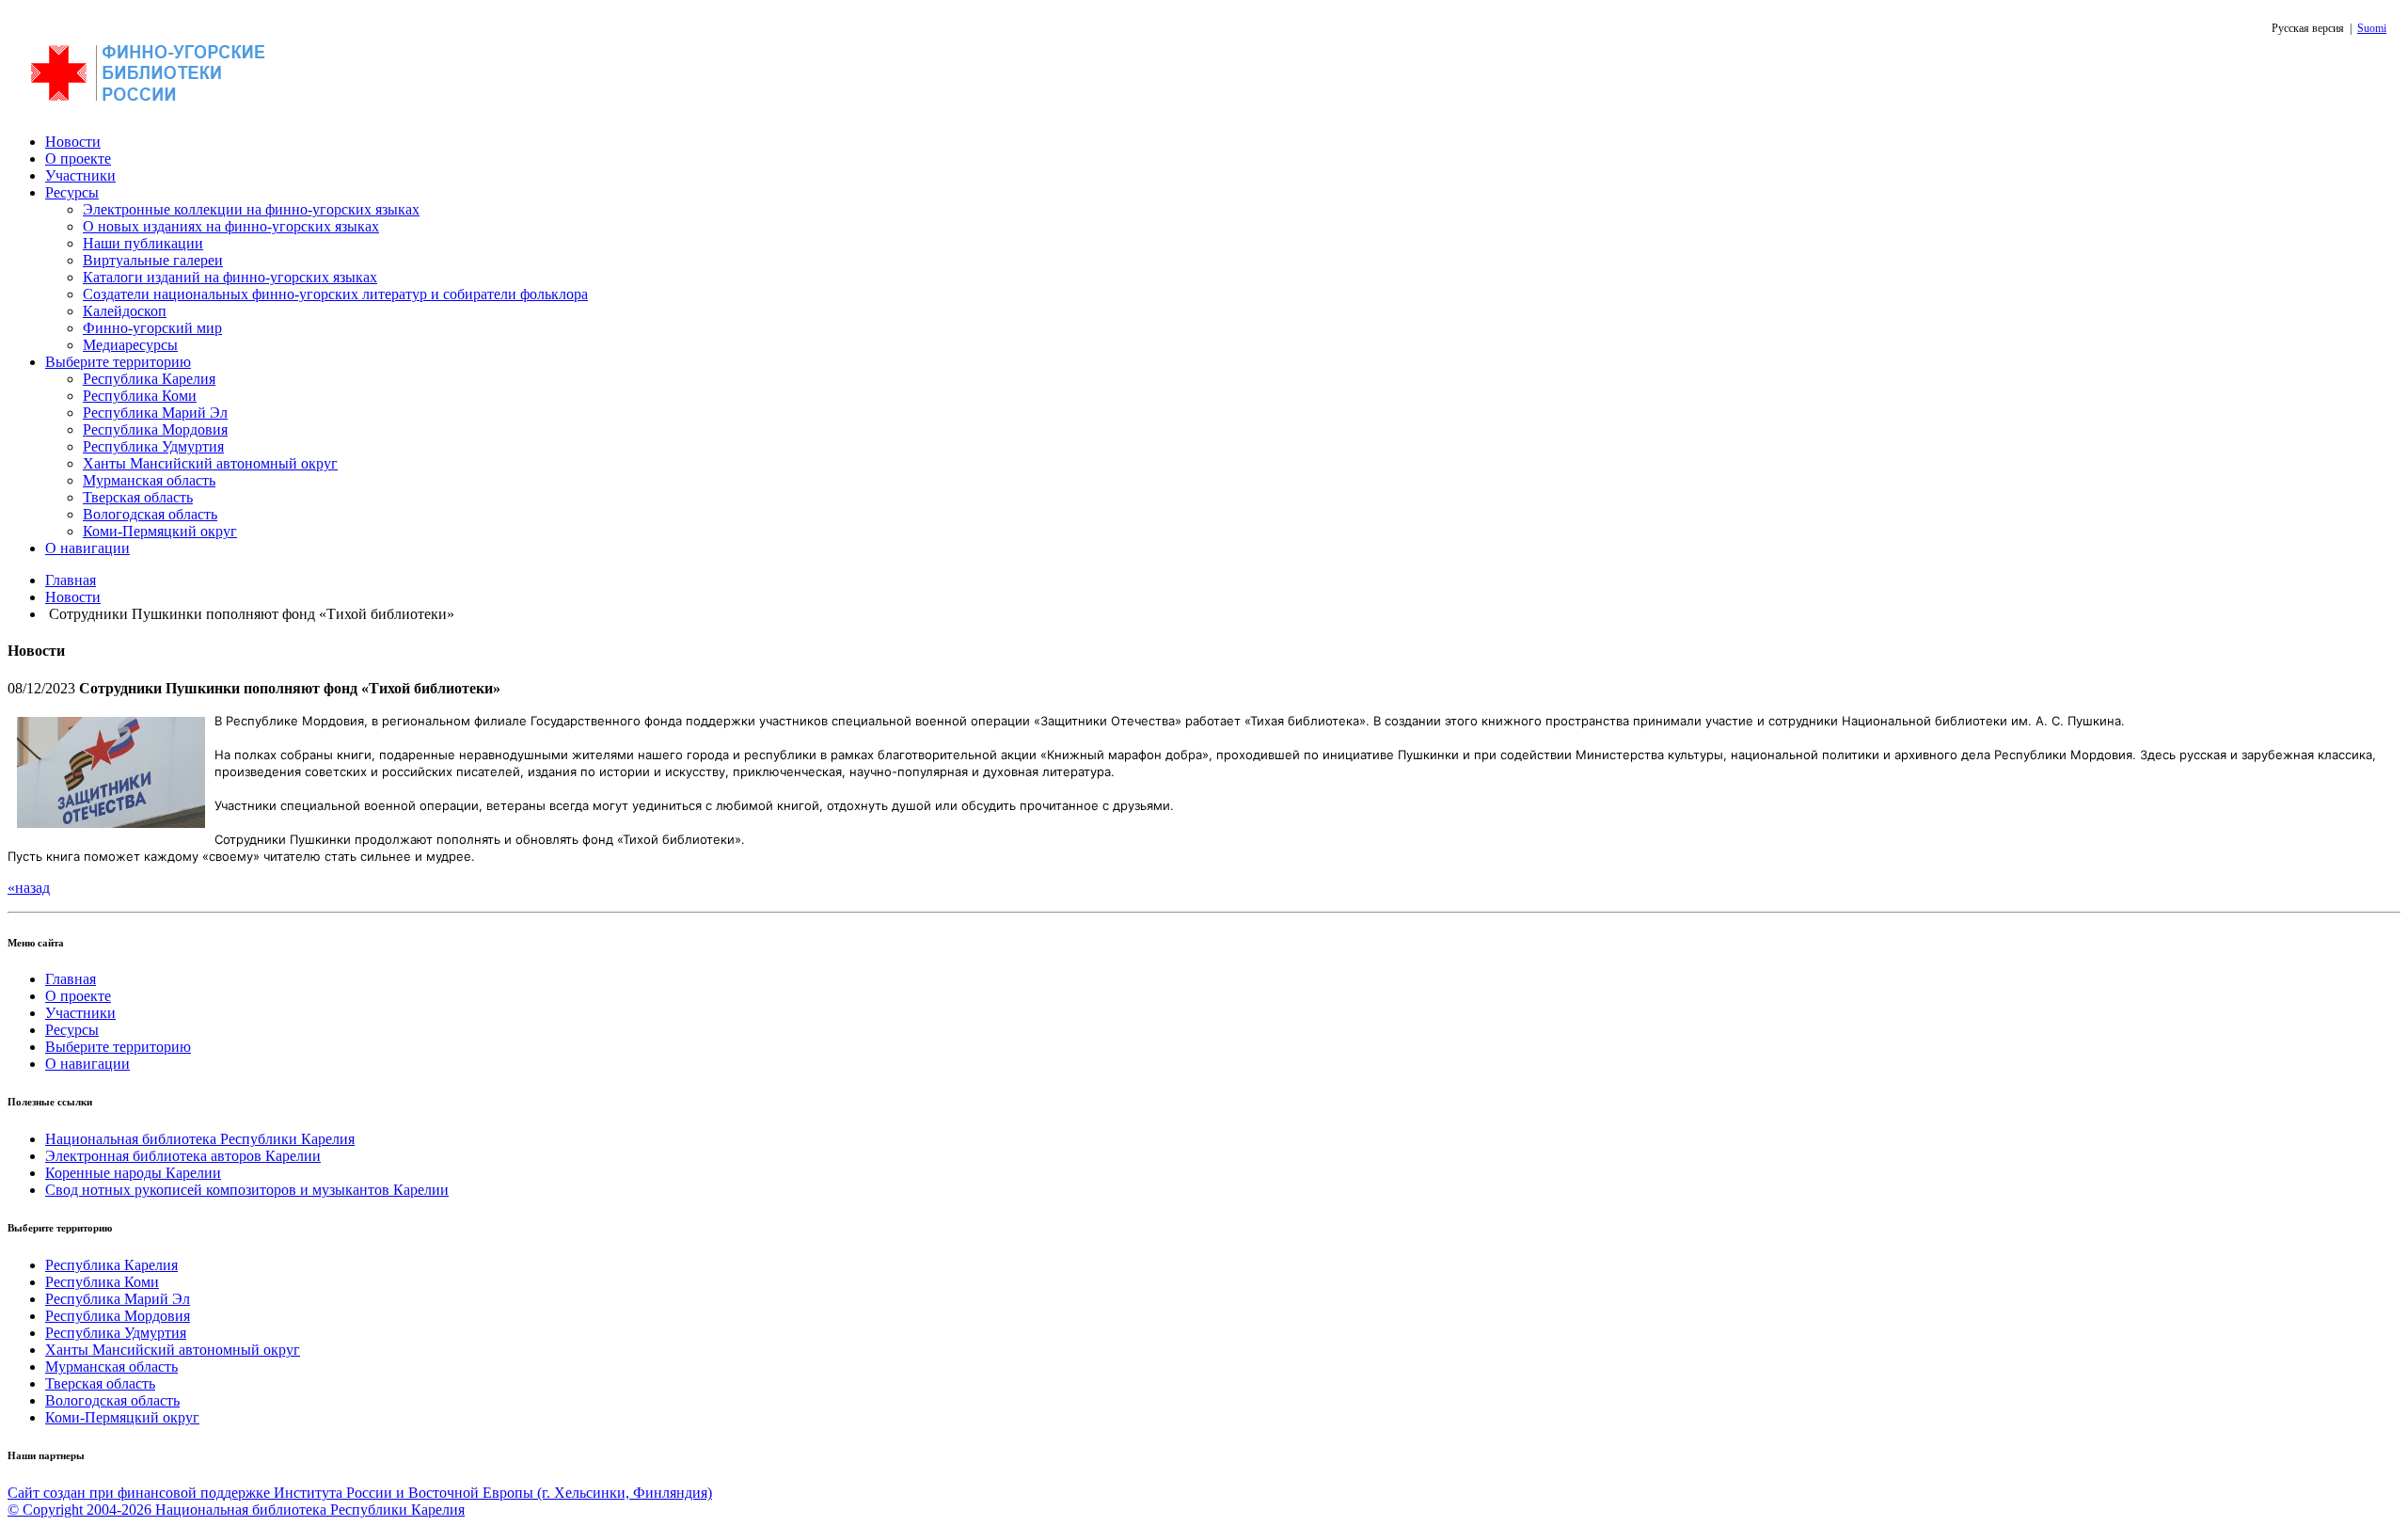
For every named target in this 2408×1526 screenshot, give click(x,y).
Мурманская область (149, 480)
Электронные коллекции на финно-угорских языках (251, 209)
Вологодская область (150, 514)
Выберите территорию (118, 362)
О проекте (78, 159)
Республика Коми (140, 396)
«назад (29, 888)
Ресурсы (72, 192)
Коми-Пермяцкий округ (160, 531)
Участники (80, 175)
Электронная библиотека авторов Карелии (183, 1156)
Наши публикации (143, 243)
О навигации (87, 548)
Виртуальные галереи (153, 260)
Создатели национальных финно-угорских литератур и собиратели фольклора (335, 294)
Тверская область (138, 497)
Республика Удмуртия (153, 446)
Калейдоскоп (125, 311)
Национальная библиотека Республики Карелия (200, 1139)
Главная (71, 580)
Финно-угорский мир (152, 328)
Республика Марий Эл (155, 413)
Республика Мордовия (155, 429)
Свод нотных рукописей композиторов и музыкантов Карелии (247, 1190)
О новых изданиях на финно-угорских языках (231, 226)
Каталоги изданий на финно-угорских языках (230, 277)
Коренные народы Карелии (133, 1173)
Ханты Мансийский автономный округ (210, 463)
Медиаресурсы (130, 345)
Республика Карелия (149, 379)
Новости (73, 142)
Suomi (2372, 28)
